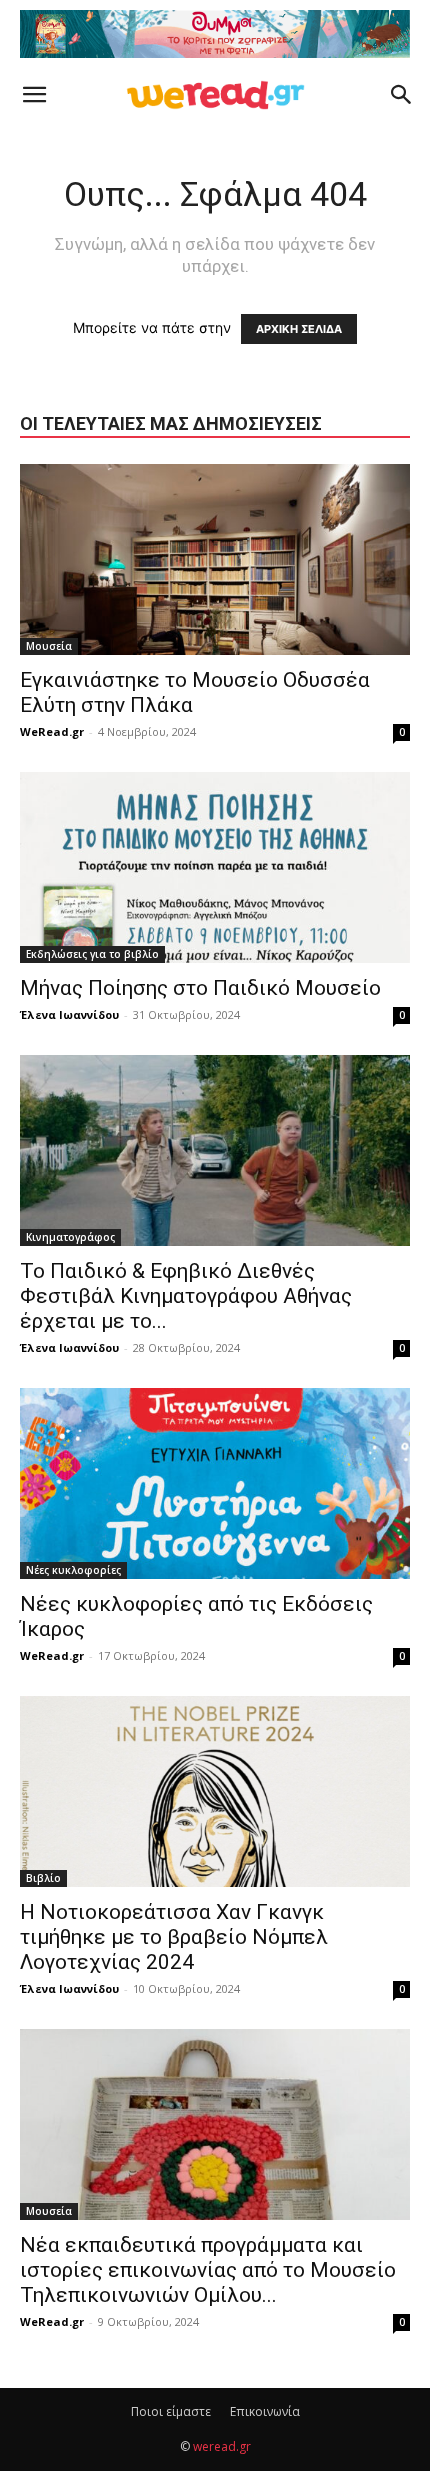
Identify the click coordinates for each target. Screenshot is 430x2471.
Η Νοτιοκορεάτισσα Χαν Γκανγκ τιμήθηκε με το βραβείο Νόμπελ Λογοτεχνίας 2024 (174, 1937)
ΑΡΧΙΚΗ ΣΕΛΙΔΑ (299, 329)
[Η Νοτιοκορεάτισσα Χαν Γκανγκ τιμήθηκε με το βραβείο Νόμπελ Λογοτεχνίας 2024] (215, 1791)
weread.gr (222, 2446)
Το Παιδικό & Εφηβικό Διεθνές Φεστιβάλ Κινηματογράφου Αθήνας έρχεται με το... (186, 1296)
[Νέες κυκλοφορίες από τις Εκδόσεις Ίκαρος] (215, 1483)
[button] (34, 95)
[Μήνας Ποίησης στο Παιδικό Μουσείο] (215, 867)
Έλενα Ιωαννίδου (69, 1014)
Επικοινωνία (265, 2411)
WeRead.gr (52, 731)
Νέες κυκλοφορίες (73, 1570)
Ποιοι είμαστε (171, 2411)
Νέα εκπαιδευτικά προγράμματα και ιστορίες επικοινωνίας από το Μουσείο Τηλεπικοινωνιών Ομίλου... (208, 2270)
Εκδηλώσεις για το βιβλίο (92, 954)
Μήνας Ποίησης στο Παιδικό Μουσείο (200, 988)
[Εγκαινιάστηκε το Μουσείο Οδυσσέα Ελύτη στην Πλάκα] (215, 559)
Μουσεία (49, 646)
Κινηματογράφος (70, 1237)
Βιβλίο (43, 1878)
